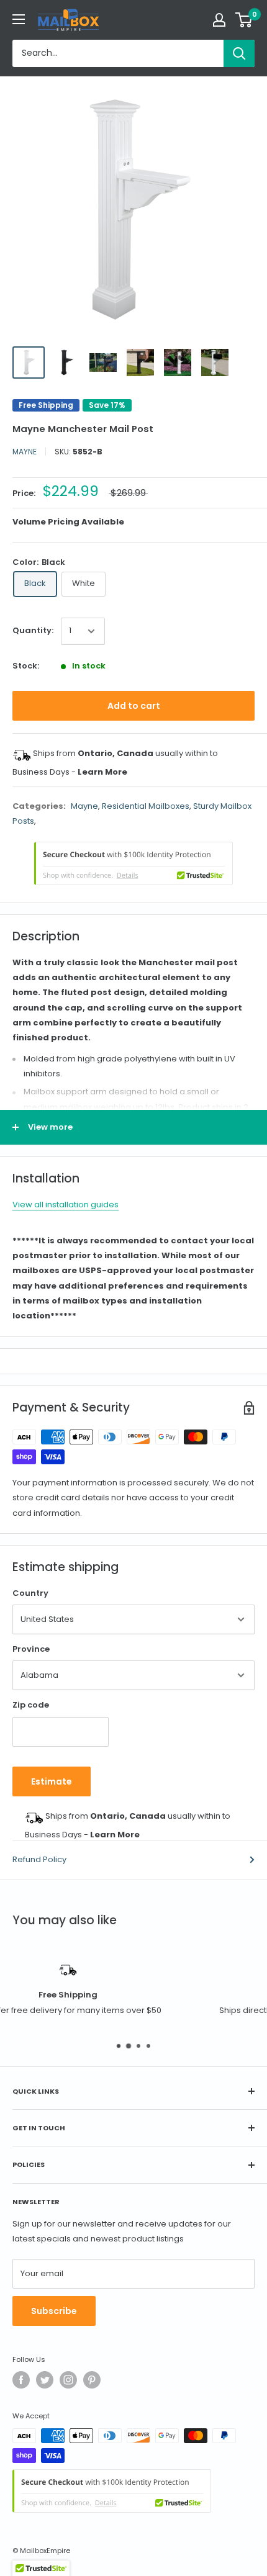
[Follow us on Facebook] (21, 2380)
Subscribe (54, 2311)
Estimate (52, 1781)
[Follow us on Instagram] (68, 2380)
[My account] (219, 20)
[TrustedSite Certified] (133, 863)
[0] (244, 20)
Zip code (31, 1705)
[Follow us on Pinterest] (92, 2380)
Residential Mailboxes (146, 806)
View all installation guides (66, 1205)
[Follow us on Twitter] (45, 2380)
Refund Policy (39, 1859)
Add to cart (134, 706)
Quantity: (33, 630)
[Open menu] (19, 19)
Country (30, 1593)
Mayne (25, 452)
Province (31, 1649)
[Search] (239, 53)
